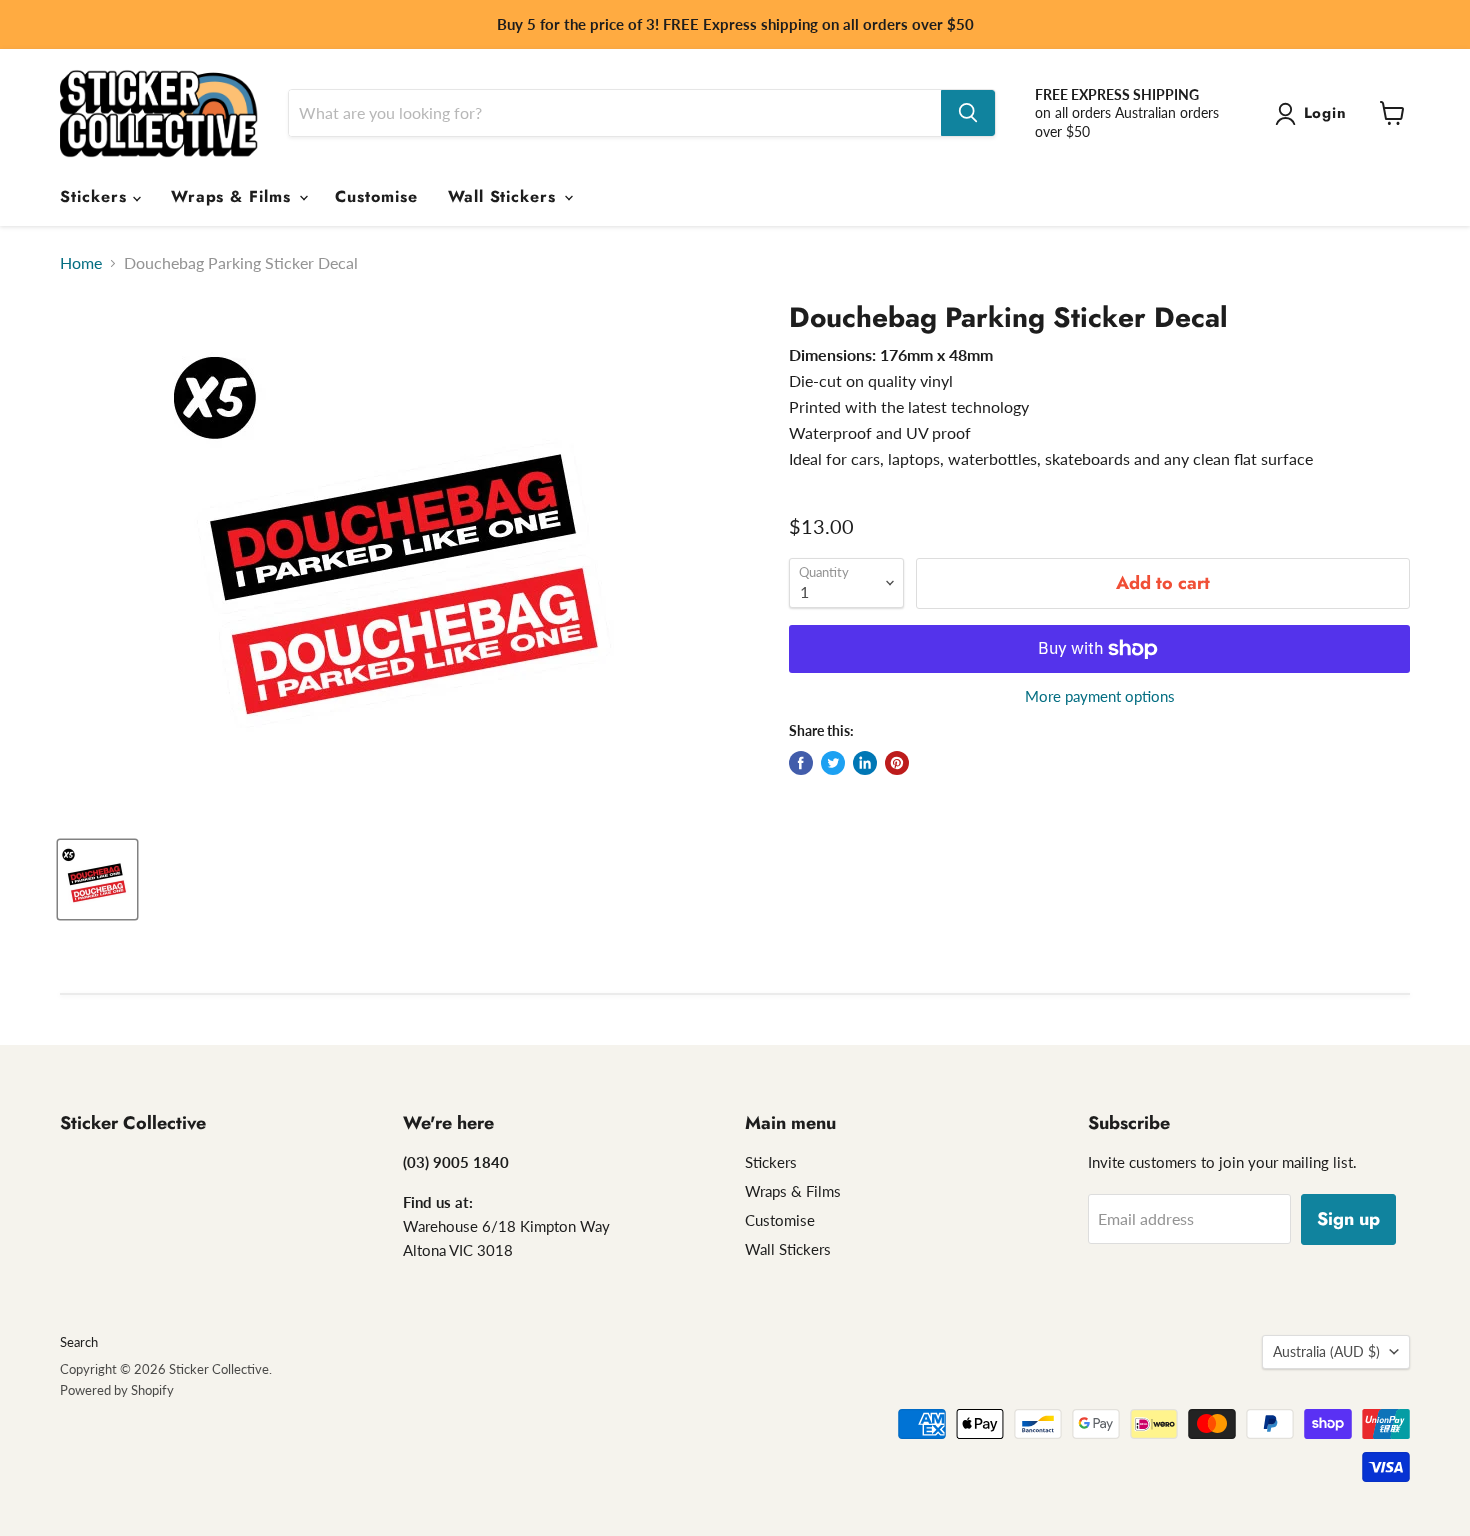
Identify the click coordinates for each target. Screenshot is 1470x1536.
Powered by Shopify (117, 1390)
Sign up (1348, 1219)
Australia (1326, 1351)
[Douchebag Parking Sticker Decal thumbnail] (97, 879)
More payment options (1100, 696)
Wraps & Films (234, 196)
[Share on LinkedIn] (865, 763)
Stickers (96, 196)
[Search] (968, 113)
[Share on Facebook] (801, 763)
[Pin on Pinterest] (897, 763)
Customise (376, 196)
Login (1326, 113)
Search (79, 1342)
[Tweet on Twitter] (833, 763)
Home (81, 263)
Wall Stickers (505, 196)
